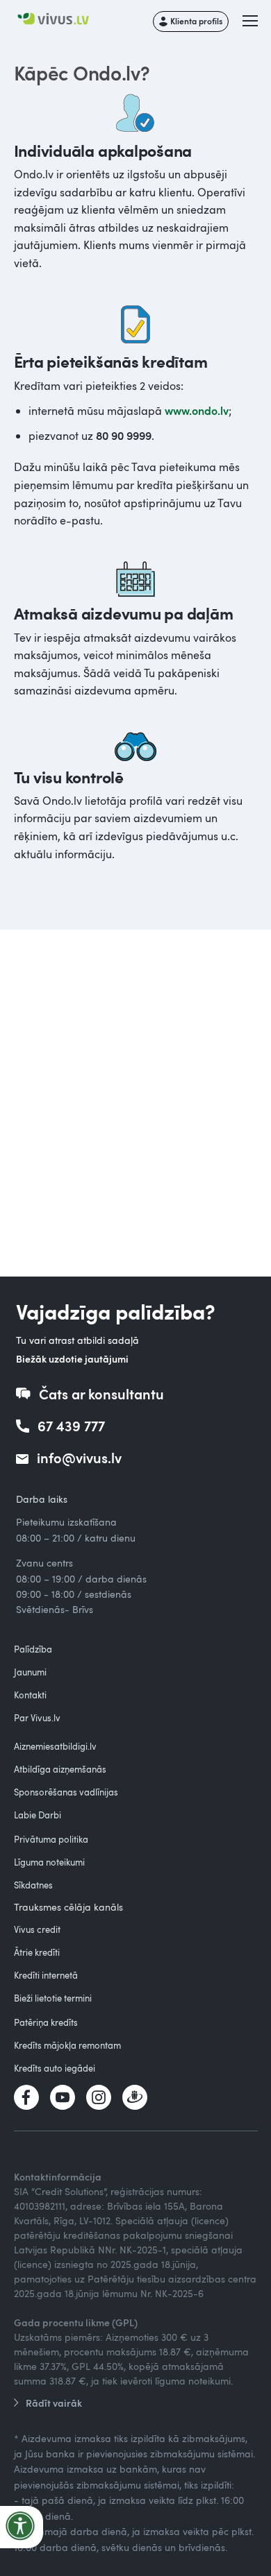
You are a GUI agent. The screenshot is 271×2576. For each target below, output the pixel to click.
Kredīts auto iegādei (55, 2068)
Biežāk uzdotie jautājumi (72, 1359)
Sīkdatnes (33, 1885)
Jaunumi (30, 1672)
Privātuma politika (51, 1839)
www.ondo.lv (197, 410)
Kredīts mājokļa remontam (67, 2045)
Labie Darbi (38, 1815)
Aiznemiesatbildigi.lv (55, 1746)
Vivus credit (37, 1929)
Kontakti (30, 1695)
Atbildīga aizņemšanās (60, 1769)
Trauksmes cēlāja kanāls (68, 1907)
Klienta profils (196, 21)
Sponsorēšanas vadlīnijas (66, 1792)
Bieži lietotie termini (53, 1998)
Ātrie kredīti (37, 1952)
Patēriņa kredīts (46, 2022)
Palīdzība (33, 1649)
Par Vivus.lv (37, 1718)
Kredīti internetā (46, 1975)
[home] (60, 20)
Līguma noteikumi (49, 1862)
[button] (251, 22)
